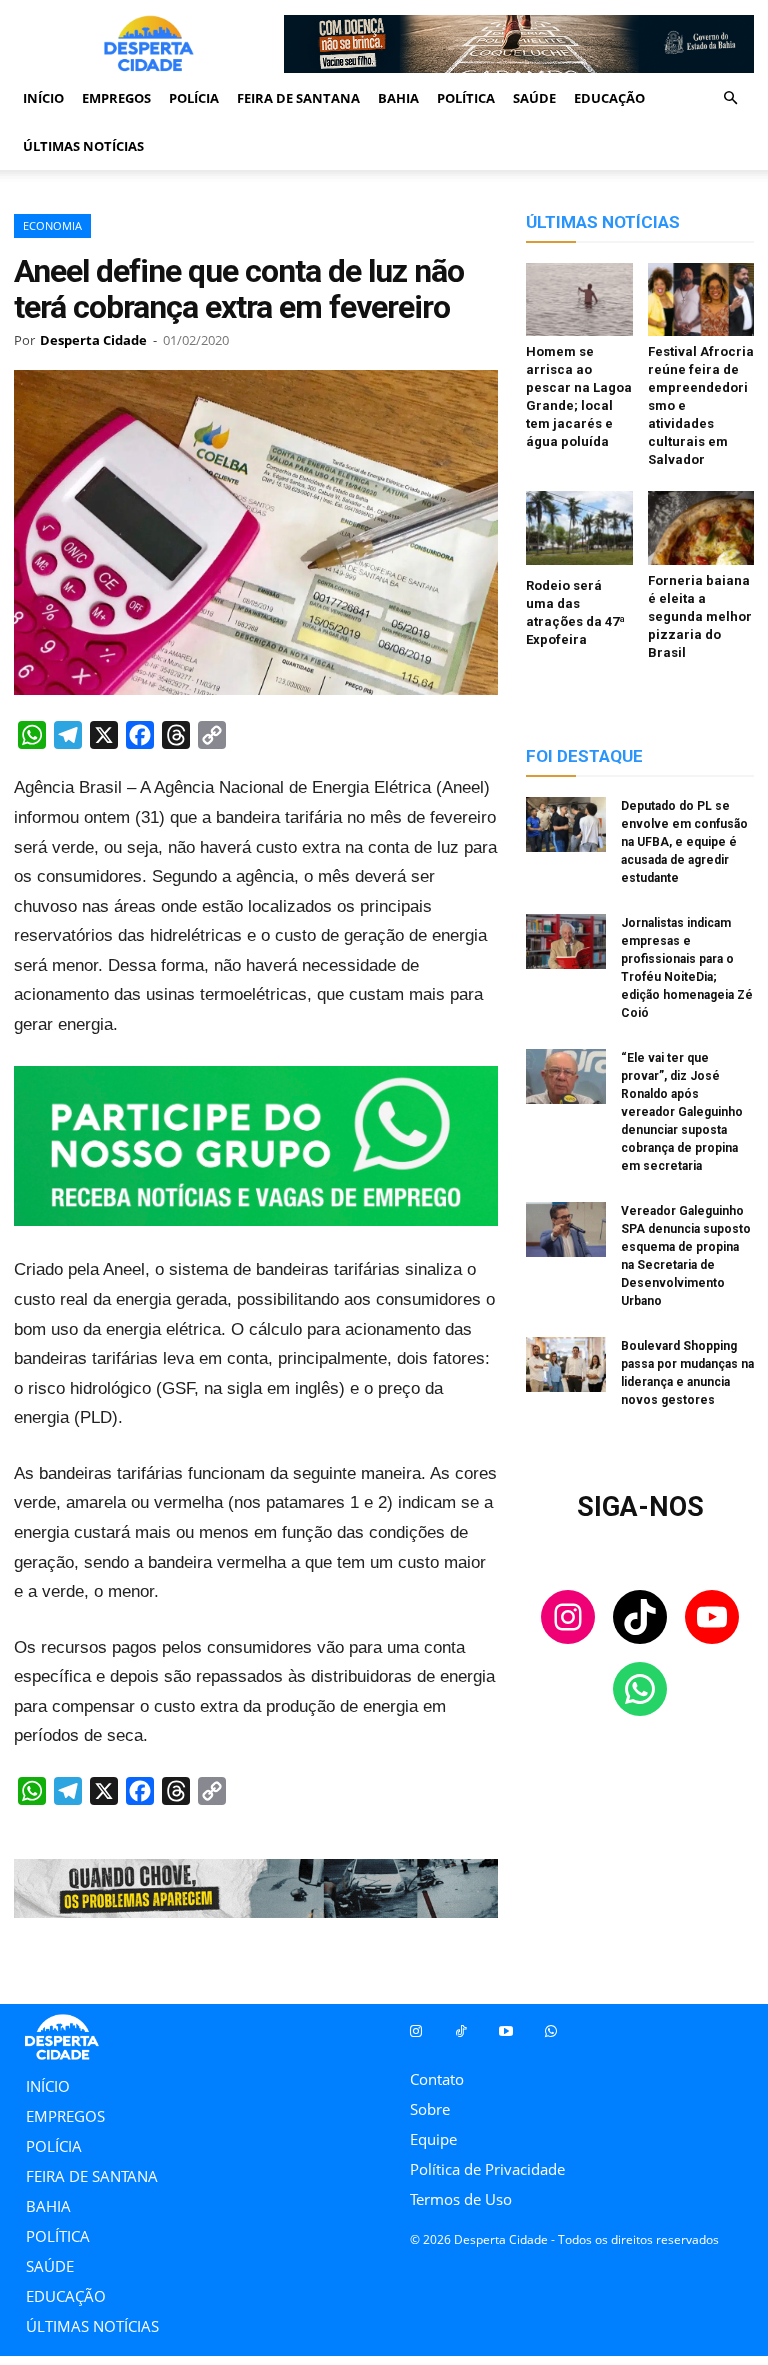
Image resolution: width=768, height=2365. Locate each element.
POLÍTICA (466, 98)
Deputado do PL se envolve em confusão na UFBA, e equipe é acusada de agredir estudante (684, 842)
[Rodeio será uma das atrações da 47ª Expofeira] (579, 530)
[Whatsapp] (550, 2031)
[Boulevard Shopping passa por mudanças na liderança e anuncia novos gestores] (566, 1367)
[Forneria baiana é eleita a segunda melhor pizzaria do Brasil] (701, 527)
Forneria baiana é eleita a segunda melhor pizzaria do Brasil (700, 616)
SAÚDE (534, 98)
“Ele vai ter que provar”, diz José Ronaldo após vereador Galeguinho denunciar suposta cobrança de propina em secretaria (682, 1112)
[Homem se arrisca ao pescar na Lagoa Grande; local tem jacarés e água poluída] (579, 299)
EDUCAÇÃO (609, 98)
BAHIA (398, 98)
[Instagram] (415, 2031)
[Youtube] (505, 2031)
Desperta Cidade (93, 340)
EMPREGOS (116, 98)
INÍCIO (43, 98)
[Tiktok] (460, 2031)
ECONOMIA (52, 225)
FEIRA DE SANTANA (298, 98)
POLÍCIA (194, 98)
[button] (730, 98)
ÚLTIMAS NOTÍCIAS (83, 146)
